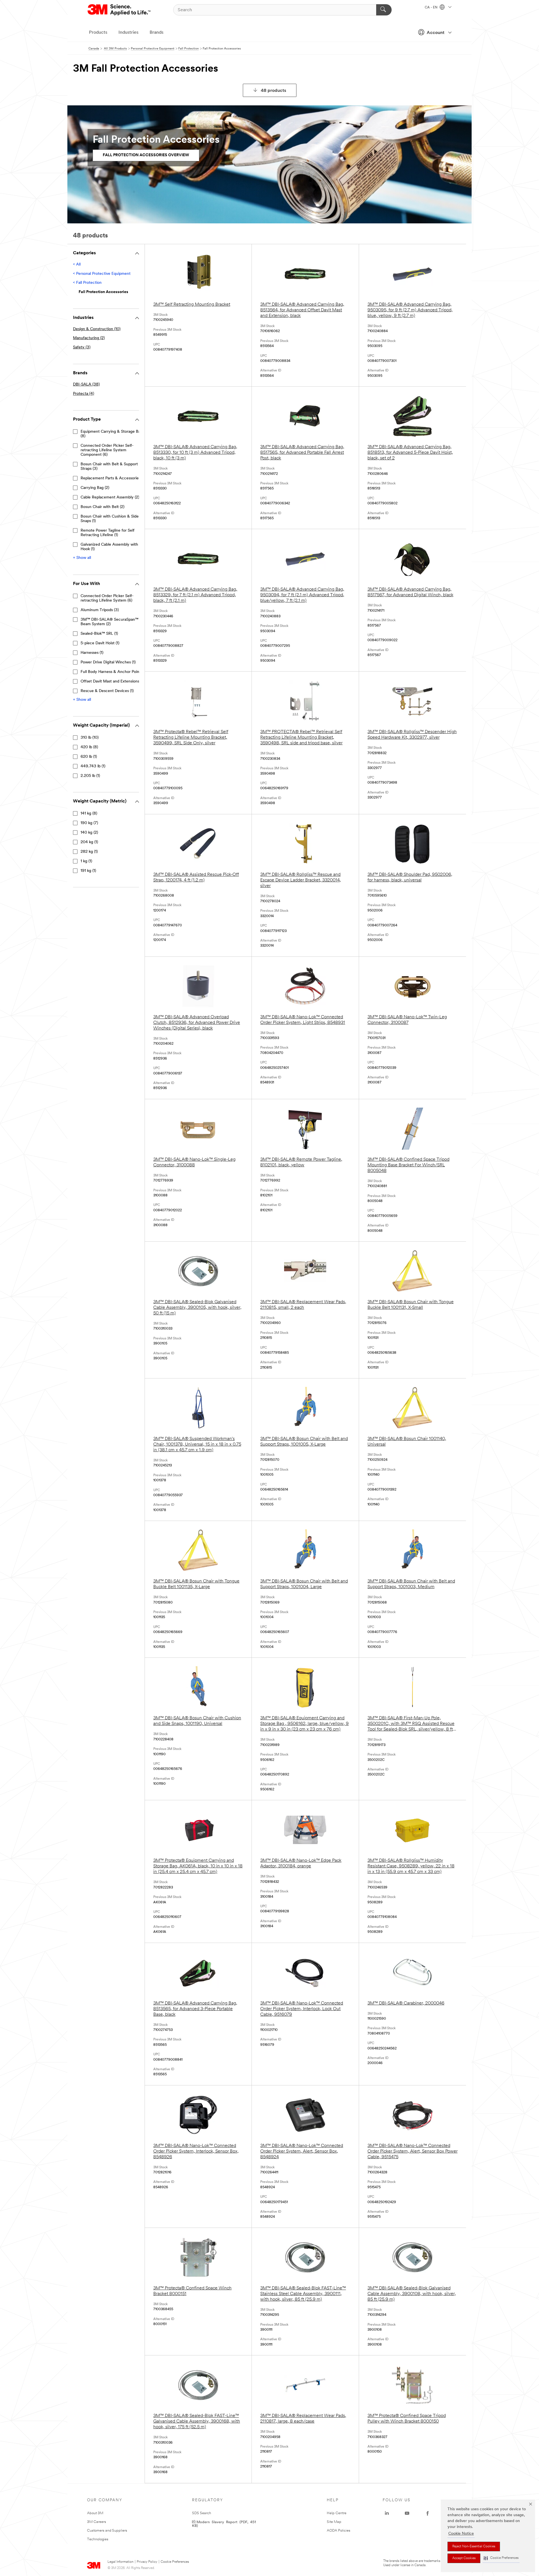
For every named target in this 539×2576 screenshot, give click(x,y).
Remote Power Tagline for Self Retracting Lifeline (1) (108, 533)
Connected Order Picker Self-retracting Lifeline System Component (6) (107, 450)
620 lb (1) (89, 757)
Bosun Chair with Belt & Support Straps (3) (109, 467)
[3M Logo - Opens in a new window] (119, 10)
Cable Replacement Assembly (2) (110, 497)
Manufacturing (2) (89, 338)
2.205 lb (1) (90, 776)
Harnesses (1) (92, 653)
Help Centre (337, 2513)
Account (436, 33)
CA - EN (431, 8)
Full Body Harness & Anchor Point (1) (113, 672)
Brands (157, 33)
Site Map (334, 2522)
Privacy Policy (147, 2562)
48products (274, 91)
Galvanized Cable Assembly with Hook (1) (109, 547)
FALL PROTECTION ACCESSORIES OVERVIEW (146, 155)
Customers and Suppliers (107, 2531)
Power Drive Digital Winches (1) (108, 662)
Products (98, 33)
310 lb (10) (90, 738)
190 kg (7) (89, 823)
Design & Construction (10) (97, 329)
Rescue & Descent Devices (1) (107, 691)
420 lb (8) (89, 747)
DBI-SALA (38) (86, 385)
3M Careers (97, 2522)
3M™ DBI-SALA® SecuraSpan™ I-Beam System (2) (111, 622)
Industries (128, 33)
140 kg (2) (89, 833)
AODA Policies (339, 2531)
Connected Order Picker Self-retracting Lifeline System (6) (107, 598)
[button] (501, 2558)
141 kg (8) (89, 814)
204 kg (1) (89, 842)
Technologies (98, 2539)
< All (77, 265)
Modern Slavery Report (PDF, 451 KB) (224, 2523)
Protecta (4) (84, 394)
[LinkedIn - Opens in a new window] (387, 2513)
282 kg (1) (89, 852)
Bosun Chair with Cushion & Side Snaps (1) (110, 519)
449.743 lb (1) (93, 766)
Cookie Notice (461, 2534)
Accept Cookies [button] (464, 2558)
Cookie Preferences (175, 2562)
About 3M (95, 2513)
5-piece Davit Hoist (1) (100, 643)
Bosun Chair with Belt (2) (102, 507)
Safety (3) (82, 347)
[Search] (384, 10)
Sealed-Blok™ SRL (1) (99, 634)
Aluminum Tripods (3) (100, 610)
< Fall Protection (87, 283)
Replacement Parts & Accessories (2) (113, 478)
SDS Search (202, 2513)
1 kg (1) (86, 861)
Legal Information (120, 2562)
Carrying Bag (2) (95, 488)
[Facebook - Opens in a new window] (428, 2513)
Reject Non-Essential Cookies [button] (474, 2546)
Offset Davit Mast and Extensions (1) (112, 682)
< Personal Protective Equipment (102, 274)
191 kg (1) (88, 871)
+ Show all (82, 558)
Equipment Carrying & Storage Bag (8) (112, 434)
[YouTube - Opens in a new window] (407, 2513)
